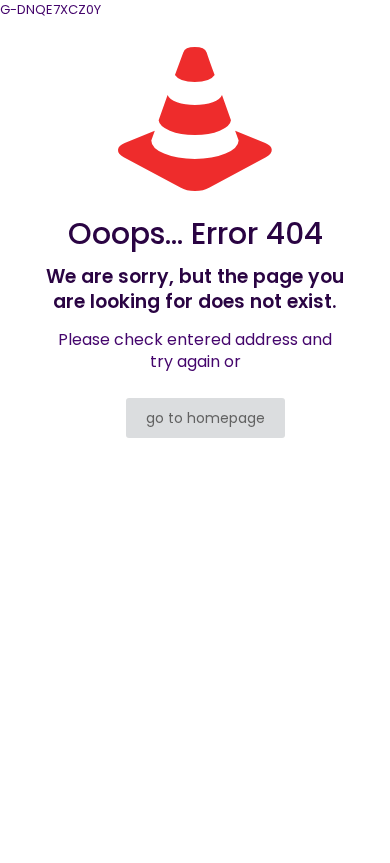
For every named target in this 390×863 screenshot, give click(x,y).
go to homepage (205, 418)
